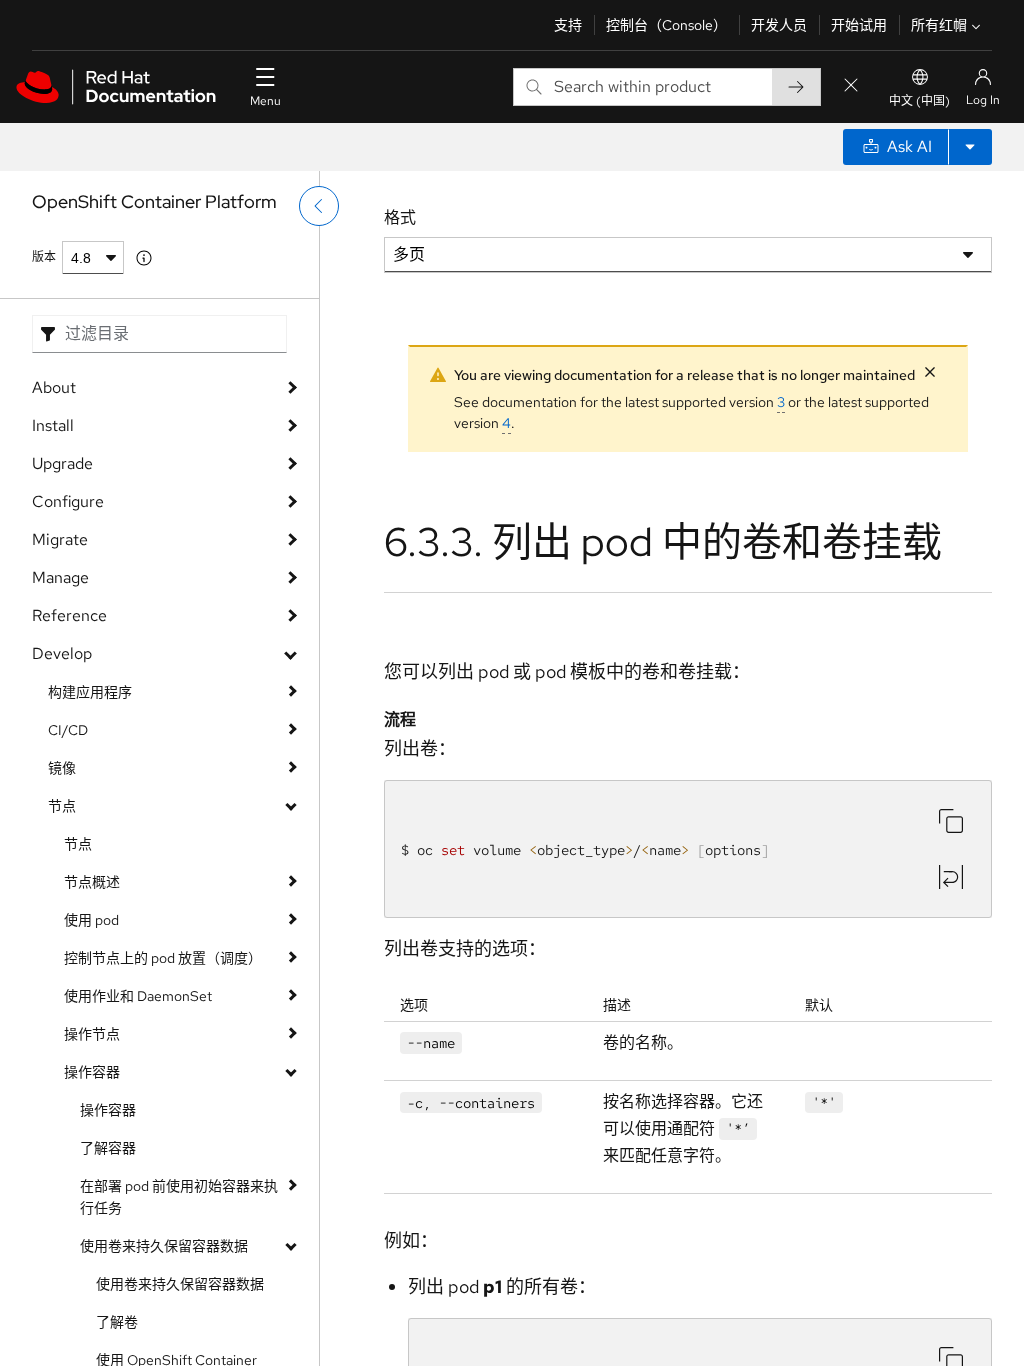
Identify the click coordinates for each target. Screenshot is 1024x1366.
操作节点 (92, 1034)
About (54, 387)
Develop (62, 653)
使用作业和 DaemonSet (138, 996)
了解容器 (108, 1148)
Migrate (60, 539)
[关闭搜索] (851, 86)
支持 (568, 25)
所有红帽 (939, 25)
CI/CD (68, 730)
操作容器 (92, 1072)
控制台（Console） (666, 25)
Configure (68, 501)
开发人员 (779, 25)
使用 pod (91, 920)
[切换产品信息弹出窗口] (144, 258)
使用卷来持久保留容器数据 (164, 1246)
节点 (62, 806)
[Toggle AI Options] (970, 147)
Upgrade (62, 463)
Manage (60, 577)
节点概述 (92, 882)
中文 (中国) (919, 101)
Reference (69, 615)
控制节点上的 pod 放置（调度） (163, 958)
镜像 (62, 768)
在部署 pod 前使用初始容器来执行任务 (179, 1197)
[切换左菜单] (319, 206)
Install (53, 425)
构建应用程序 (90, 692)
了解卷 (117, 1322)
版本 (44, 257)
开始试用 (859, 25)
